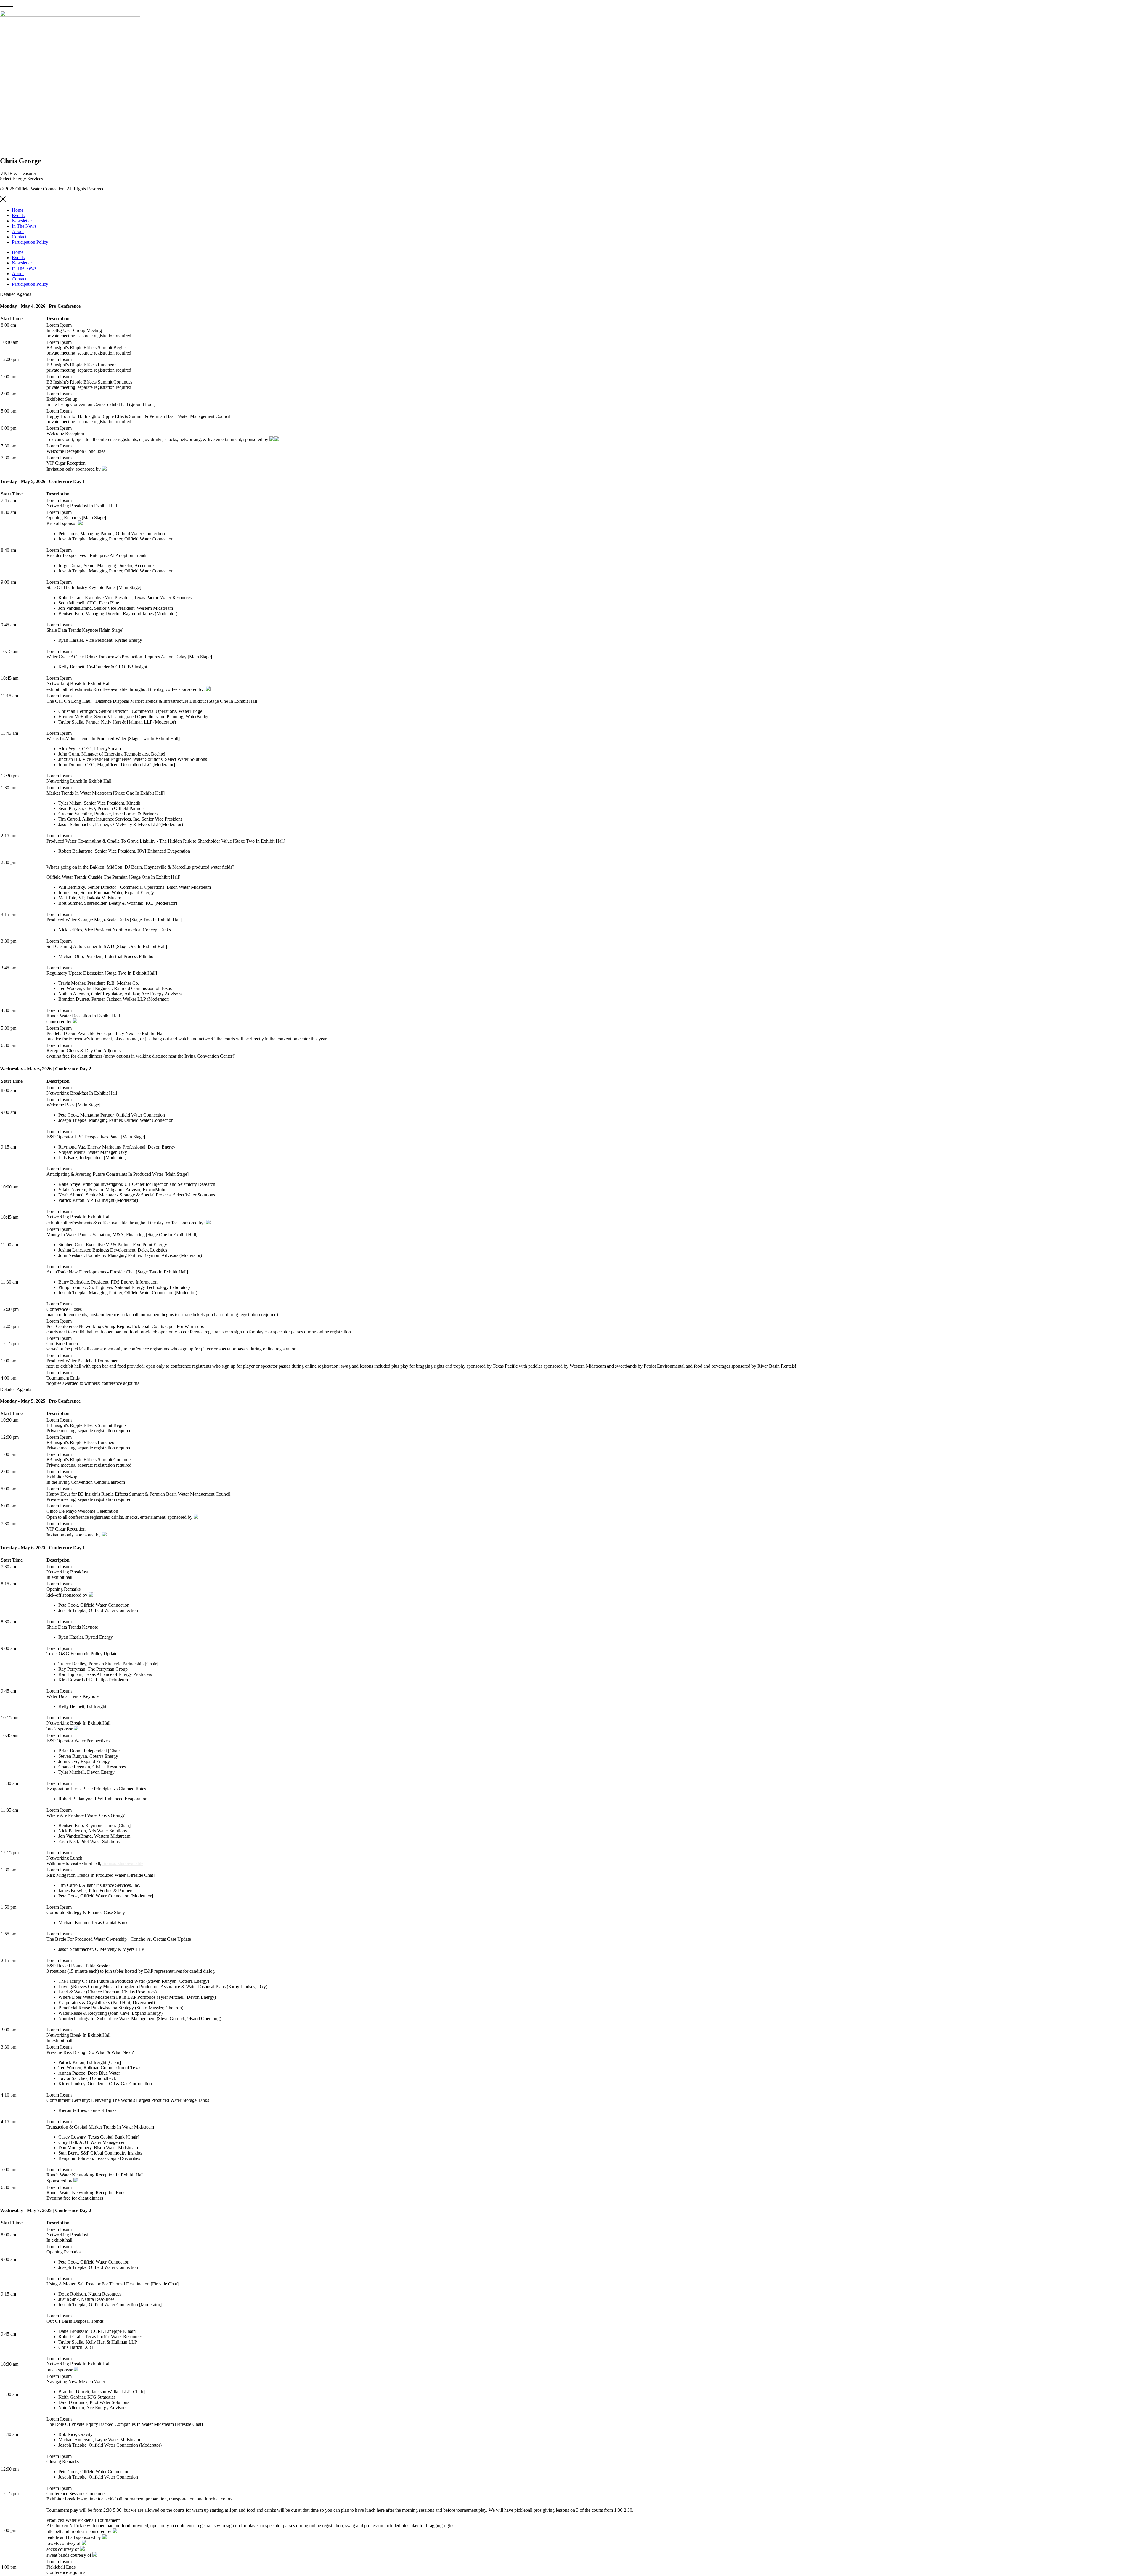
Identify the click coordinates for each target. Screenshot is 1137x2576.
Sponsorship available (123, 1863)
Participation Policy (30, 242)
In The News (24, 226)
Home (18, 210)
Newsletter (22, 221)
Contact (19, 237)
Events (18, 215)
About (18, 231)
